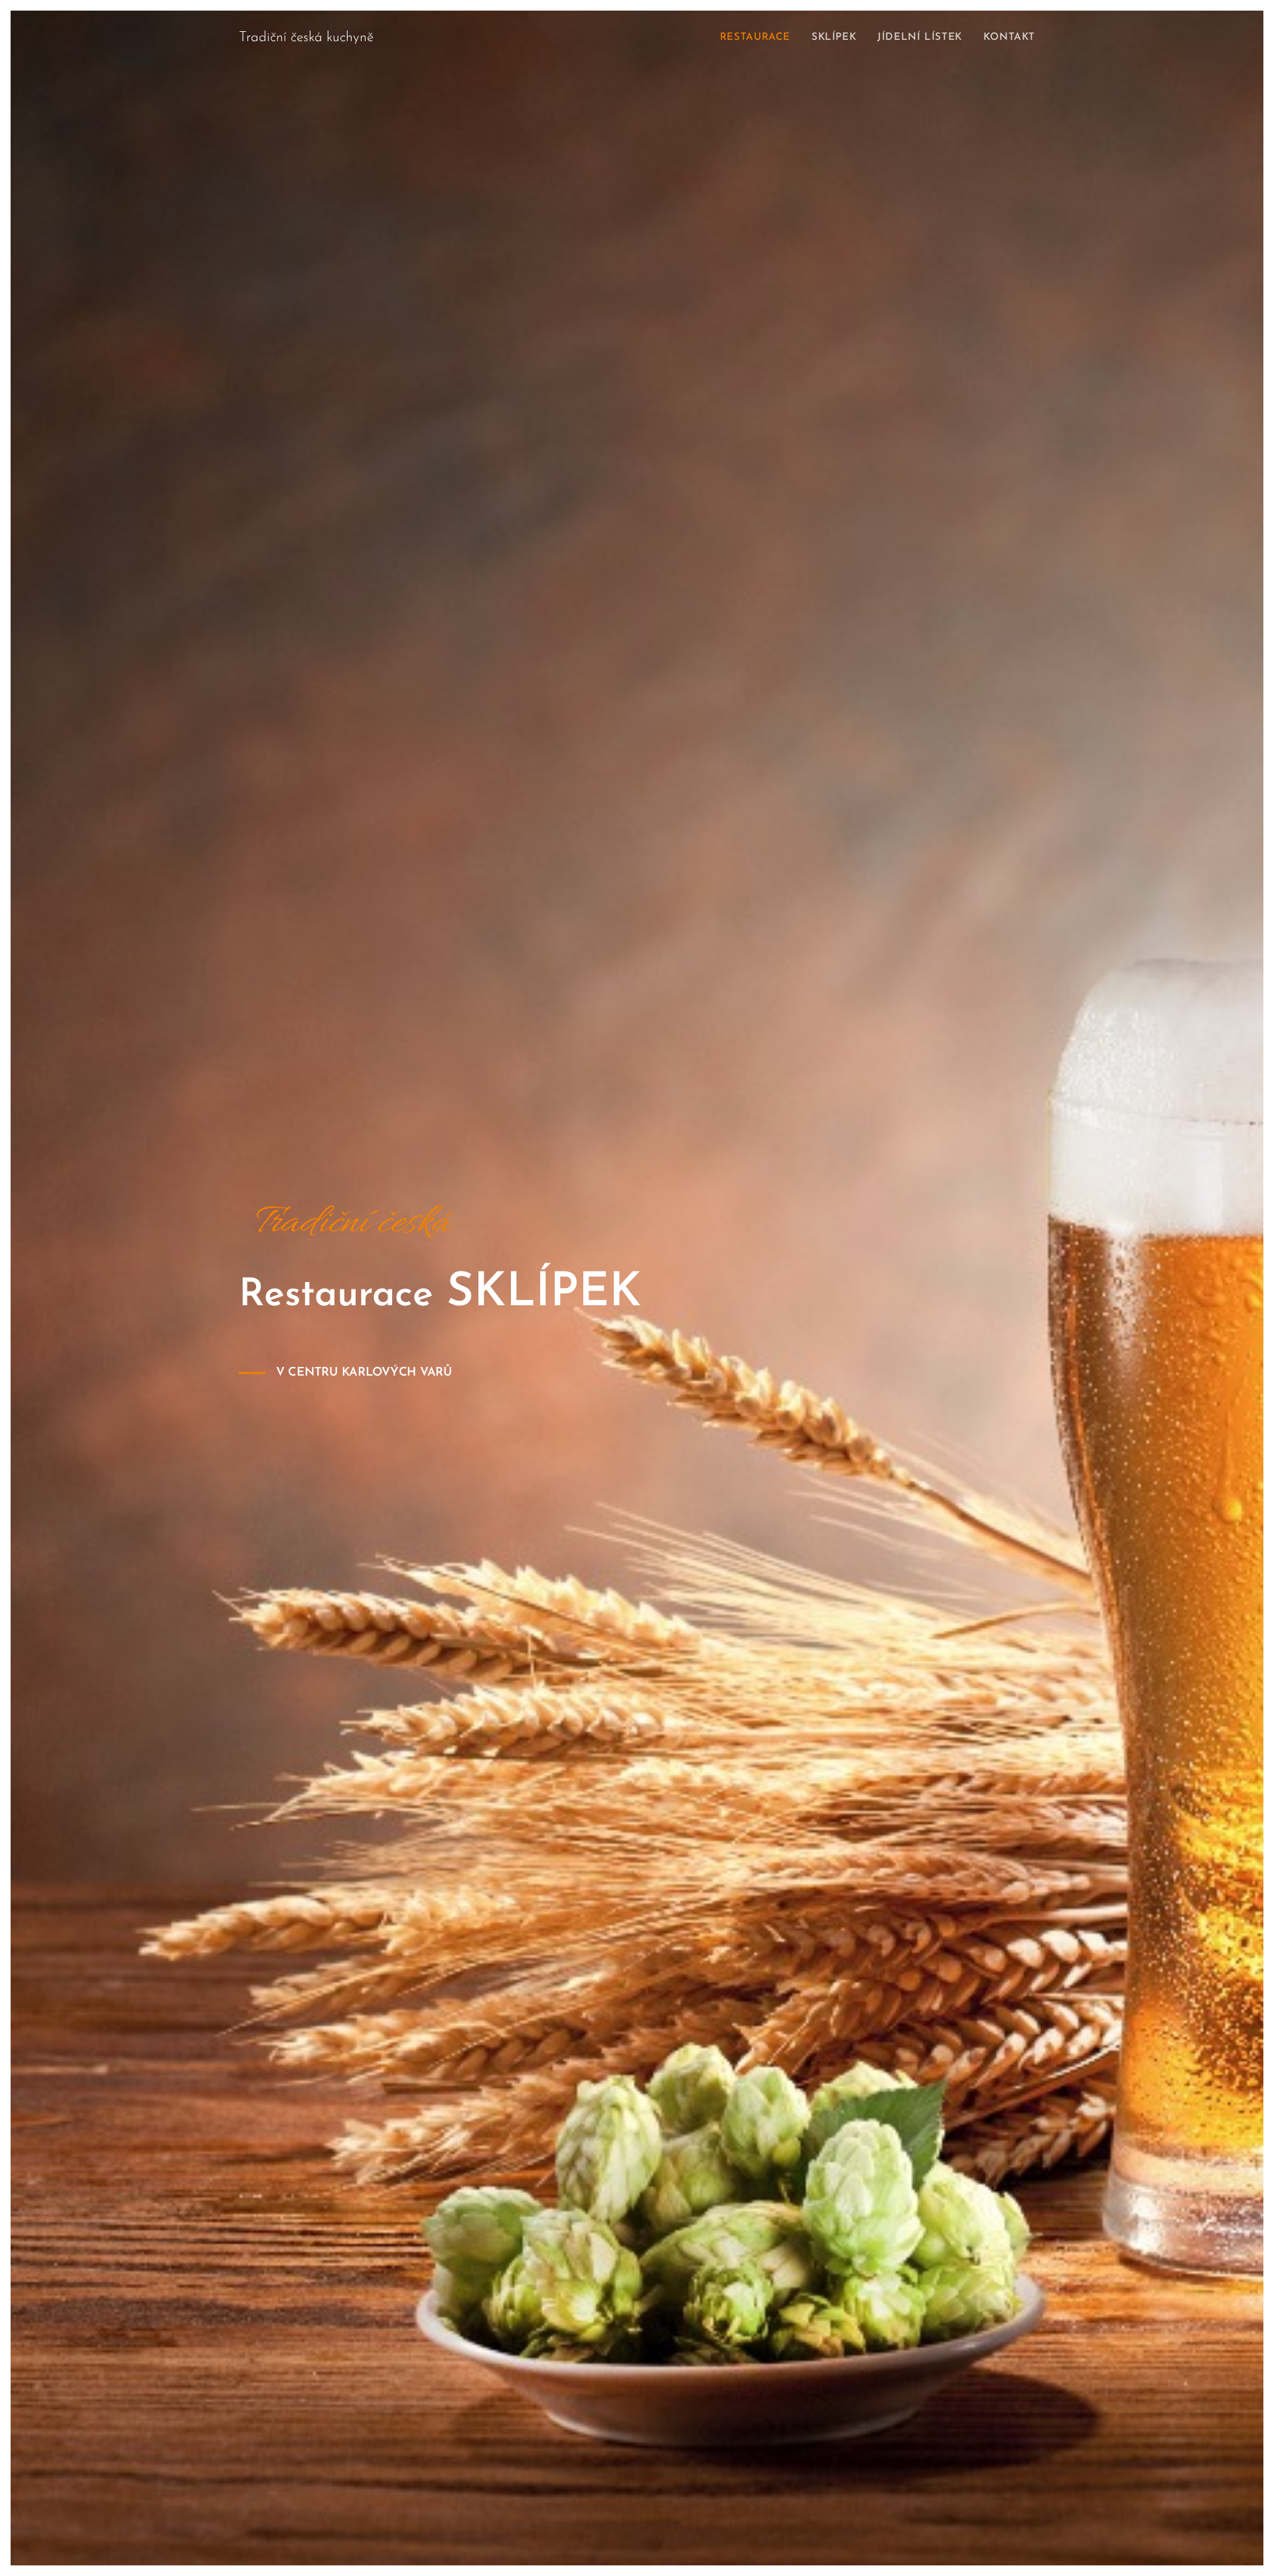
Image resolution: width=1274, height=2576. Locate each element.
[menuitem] (759, 38)
